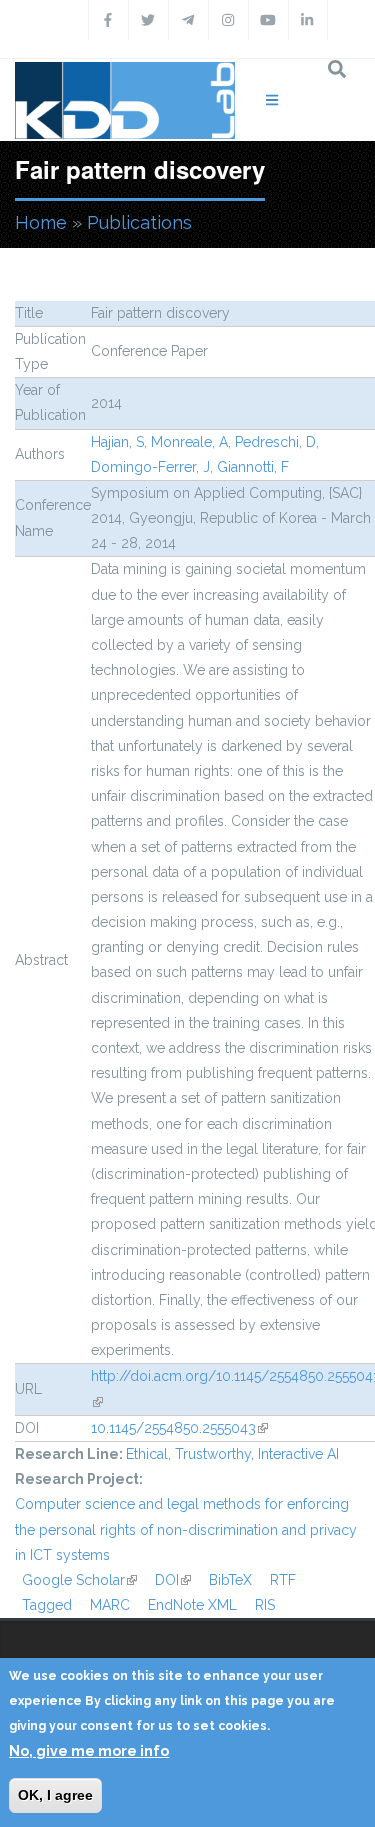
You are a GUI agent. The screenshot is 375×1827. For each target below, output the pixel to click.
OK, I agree (55, 1795)
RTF (283, 1580)
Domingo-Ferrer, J (150, 467)
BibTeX (230, 1580)
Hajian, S (117, 442)
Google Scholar (79, 1580)
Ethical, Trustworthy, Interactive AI (232, 1454)
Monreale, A (189, 442)
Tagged (47, 1605)
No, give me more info (89, 1751)
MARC (110, 1605)
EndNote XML (192, 1605)
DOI (173, 1580)
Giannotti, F (253, 467)
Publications (139, 222)
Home (41, 222)
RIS (265, 1605)
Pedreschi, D (275, 442)
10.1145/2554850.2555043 (179, 1428)
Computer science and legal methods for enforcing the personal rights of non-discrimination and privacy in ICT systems (186, 1529)
